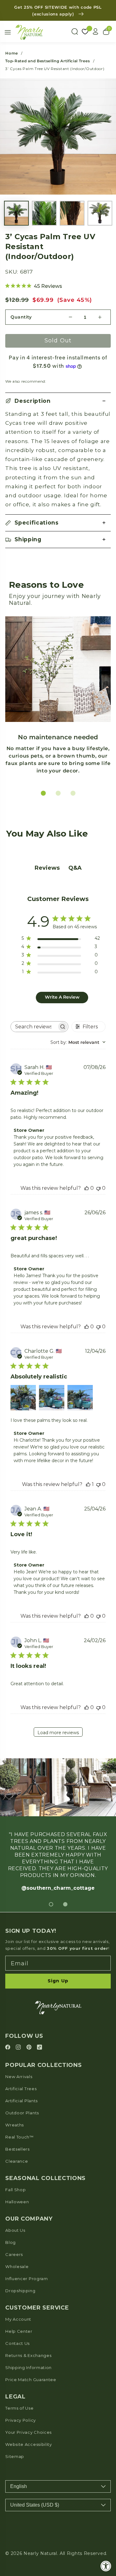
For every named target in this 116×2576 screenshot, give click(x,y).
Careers (14, 2254)
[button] (58, 401)
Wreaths (15, 2125)
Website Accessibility (29, 2444)
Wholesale (17, 2266)
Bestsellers (17, 2149)
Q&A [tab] (75, 868)
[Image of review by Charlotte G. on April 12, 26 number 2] (52, 1398)
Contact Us (17, 2343)
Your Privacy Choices (28, 2432)
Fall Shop (15, 2190)
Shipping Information (28, 2367)
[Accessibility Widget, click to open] (106, 2566)
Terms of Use (19, 2408)
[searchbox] (34, 1027)
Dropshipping (20, 2291)
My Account (18, 2319)
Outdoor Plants (22, 2113)
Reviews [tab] (47, 868)
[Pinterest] (30, 2048)
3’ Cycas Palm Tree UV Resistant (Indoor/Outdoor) (55, 69)
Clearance (17, 2161)
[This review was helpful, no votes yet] (87, 1188)
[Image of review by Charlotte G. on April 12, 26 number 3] (80, 1398)
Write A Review (62, 997)
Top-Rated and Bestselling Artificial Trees (47, 61)
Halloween (17, 2202)
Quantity (21, 317)
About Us (15, 2230)
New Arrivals (19, 2077)
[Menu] (8, 32)
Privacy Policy (21, 2420)
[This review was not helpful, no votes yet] (98, 1188)
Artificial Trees (21, 2089)
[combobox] (78, 1042)
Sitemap (15, 2456)
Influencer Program (26, 2279)
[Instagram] (19, 2048)
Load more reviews (58, 1733)
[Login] (96, 32)
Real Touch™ (19, 2137)
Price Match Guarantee (31, 2380)
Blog (11, 2242)
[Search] (75, 32)
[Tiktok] (39, 2048)
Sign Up (58, 1981)
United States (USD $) (35, 2505)
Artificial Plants (21, 2101)
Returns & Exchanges (28, 2355)
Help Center (19, 2331)
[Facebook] (9, 2048)
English (19, 2486)
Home (12, 53)
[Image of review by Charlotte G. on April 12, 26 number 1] (23, 1398)
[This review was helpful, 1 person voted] (88, 1484)
